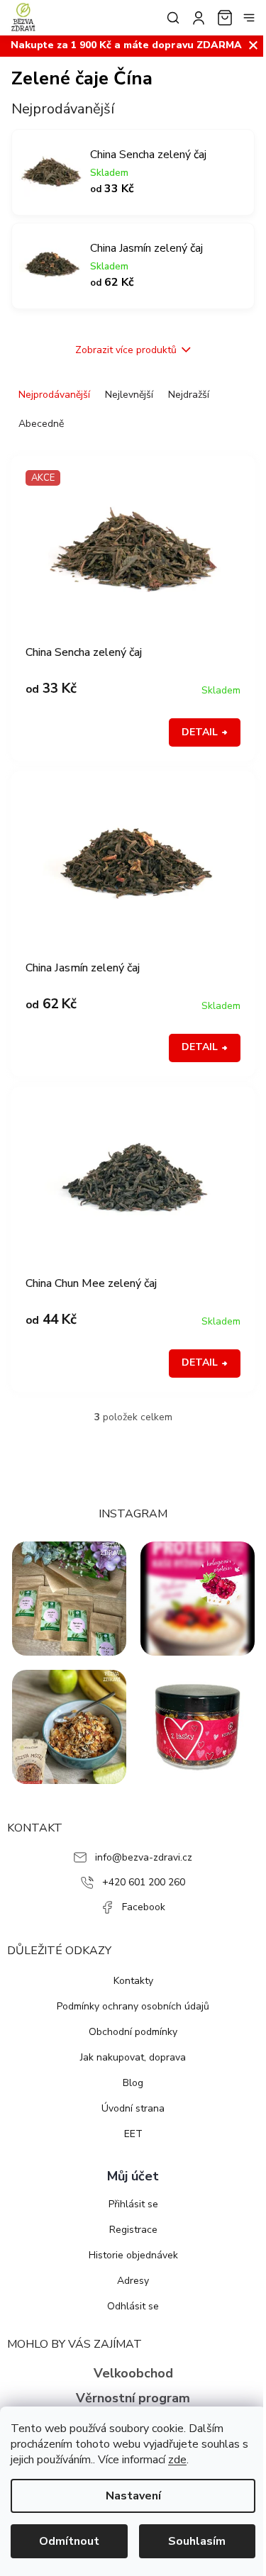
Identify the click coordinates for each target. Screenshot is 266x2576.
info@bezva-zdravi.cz (144, 1857)
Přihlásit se (133, 2204)
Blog (133, 2083)
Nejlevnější (129, 395)
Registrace (133, 2230)
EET (133, 2134)
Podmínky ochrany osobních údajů (133, 2006)
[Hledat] (170, 18)
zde (177, 2460)
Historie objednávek (133, 2255)
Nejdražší (189, 395)
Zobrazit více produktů (126, 350)
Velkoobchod (133, 2373)
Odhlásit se (133, 2306)
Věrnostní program (133, 2398)
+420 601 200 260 (144, 1882)
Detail (200, 732)
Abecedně (41, 424)
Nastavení (133, 2496)
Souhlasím (197, 2541)
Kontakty (133, 1981)
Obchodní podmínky (133, 2032)
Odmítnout (69, 2541)
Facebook (144, 1907)
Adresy (133, 2281)
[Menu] (249, 18)
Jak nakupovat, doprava (133, 2057)
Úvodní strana (133, 2108)
